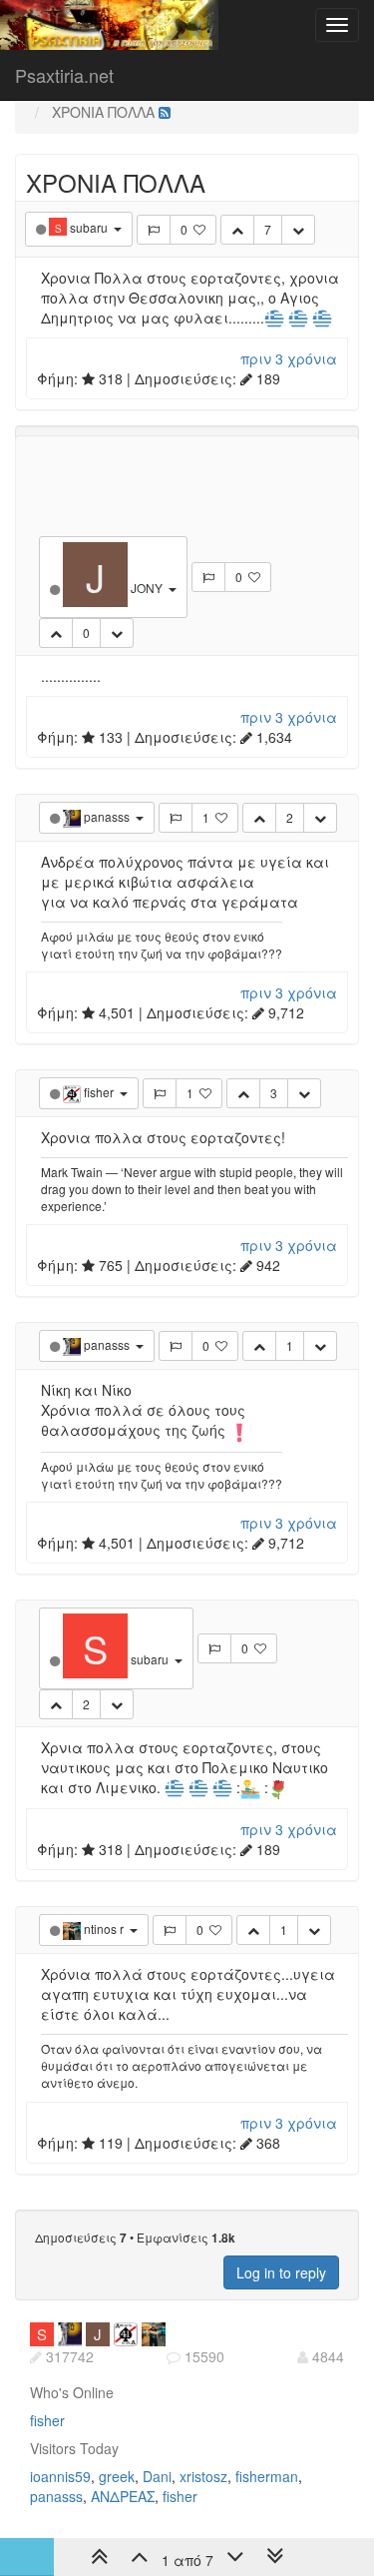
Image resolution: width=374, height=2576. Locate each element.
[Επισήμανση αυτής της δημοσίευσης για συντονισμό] (154, 230)
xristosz (203, 2476)
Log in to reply (281, 2272)
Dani (157, 2476)
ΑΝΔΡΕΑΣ (123, 2496)
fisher (47, 2420)
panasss (56, 2496)
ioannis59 (60, 2476)
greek (117, 2476)
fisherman (267, 2476)
